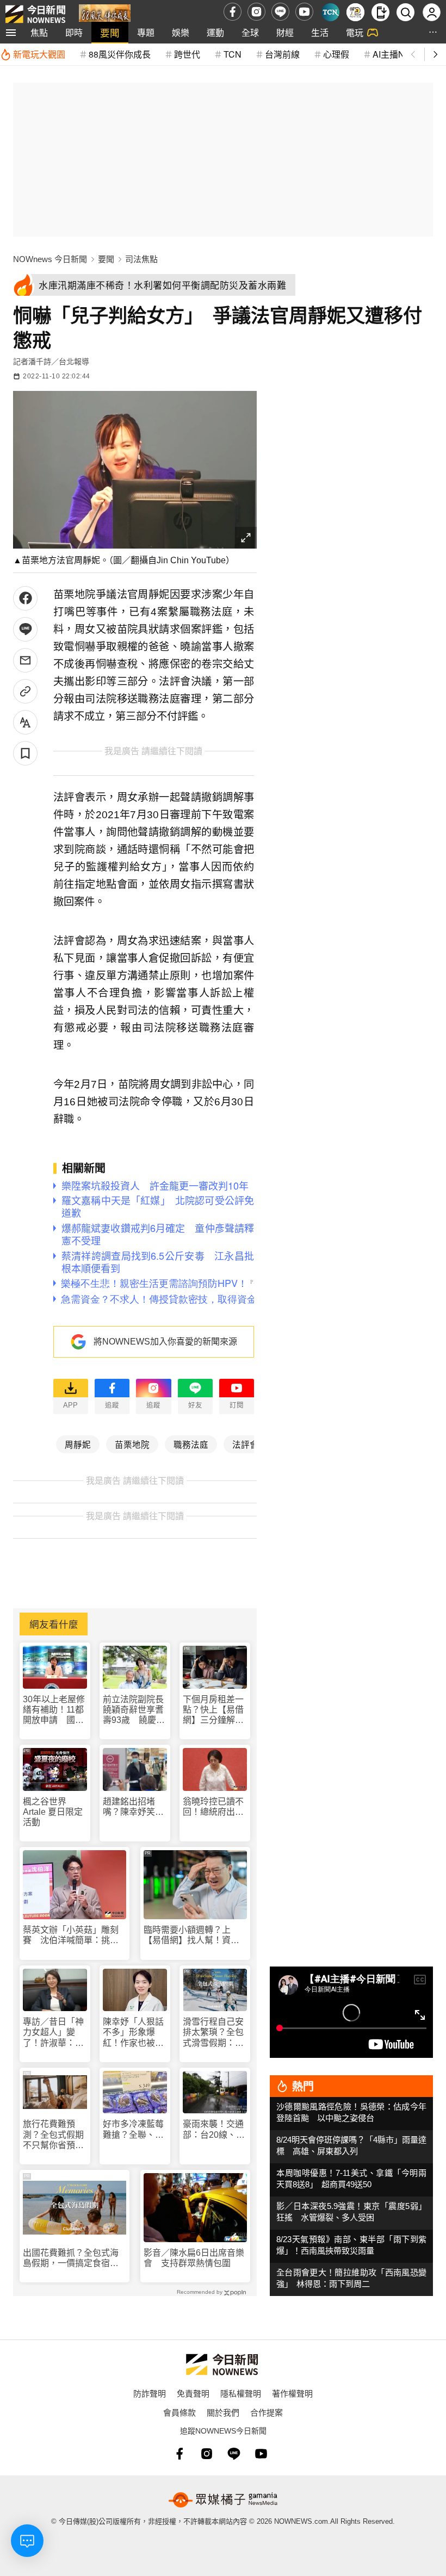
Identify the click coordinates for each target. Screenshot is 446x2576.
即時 (74, 32)
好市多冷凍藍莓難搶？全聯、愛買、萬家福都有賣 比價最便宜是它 (133, 2129)
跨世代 (187, 54)
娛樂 (181, 32)
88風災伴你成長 (120, 54)
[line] (280, 12)
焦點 (39, 32)
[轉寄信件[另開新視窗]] (25, 660)
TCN (233, 54)
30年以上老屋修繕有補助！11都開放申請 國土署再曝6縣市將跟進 (54, 1710)
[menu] (11, 33)
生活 (320, 32)
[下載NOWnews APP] (380, 12)
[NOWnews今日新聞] (35, 12)
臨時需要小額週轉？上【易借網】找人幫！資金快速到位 (191, 1935)
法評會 (245, 1444)
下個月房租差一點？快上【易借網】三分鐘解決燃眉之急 (213, 1710)
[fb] (233, 12)
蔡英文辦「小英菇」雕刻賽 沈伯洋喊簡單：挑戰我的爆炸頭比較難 (71, 1935)
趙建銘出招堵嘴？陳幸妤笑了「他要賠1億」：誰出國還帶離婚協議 (134, 1807)
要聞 (110, 32)
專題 (146, 32)
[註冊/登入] (432, 12)
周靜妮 (78, 1444)
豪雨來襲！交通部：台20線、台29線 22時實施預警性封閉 (214, 2129)
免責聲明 (193, 2393)
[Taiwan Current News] (330, 12)
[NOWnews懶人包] (355, 12)
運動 (215, 32)
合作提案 (267, 2412)
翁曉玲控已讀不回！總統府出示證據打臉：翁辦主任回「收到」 (213, 1807)
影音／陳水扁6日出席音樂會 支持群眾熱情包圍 (194, 2258)
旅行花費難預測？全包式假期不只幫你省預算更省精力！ (53, 2135)
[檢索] (405, 12)
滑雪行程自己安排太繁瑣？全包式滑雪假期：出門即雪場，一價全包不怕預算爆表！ (213, 2033)
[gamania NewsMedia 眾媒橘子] (223, 2500)
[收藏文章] (25, 753)
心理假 (336, 54)
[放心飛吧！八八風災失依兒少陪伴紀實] (105, 14)
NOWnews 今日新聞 (50, 259)
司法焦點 (141, 259)
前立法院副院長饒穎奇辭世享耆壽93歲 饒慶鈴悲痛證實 (134, 1710)
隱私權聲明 (241, 2393)
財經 (285, 32)
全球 (250, 32)
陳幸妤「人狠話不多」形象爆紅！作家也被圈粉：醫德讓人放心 (133, 2033)
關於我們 (223, 2412)
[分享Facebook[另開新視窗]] (25, 598)
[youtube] (304, 12)
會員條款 (179, 2412)
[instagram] (256, 12)
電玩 (355, 32)
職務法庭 (191, 1444)
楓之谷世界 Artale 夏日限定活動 (53, 1812)
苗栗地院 (132, 1444)
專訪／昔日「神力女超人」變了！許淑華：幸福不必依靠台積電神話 (53, 2033)
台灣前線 (282, 54)
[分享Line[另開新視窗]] (25, 629)
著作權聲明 (292, 2393)
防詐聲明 (150, 2393)
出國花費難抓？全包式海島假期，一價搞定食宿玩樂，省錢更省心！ (71, 2258)
